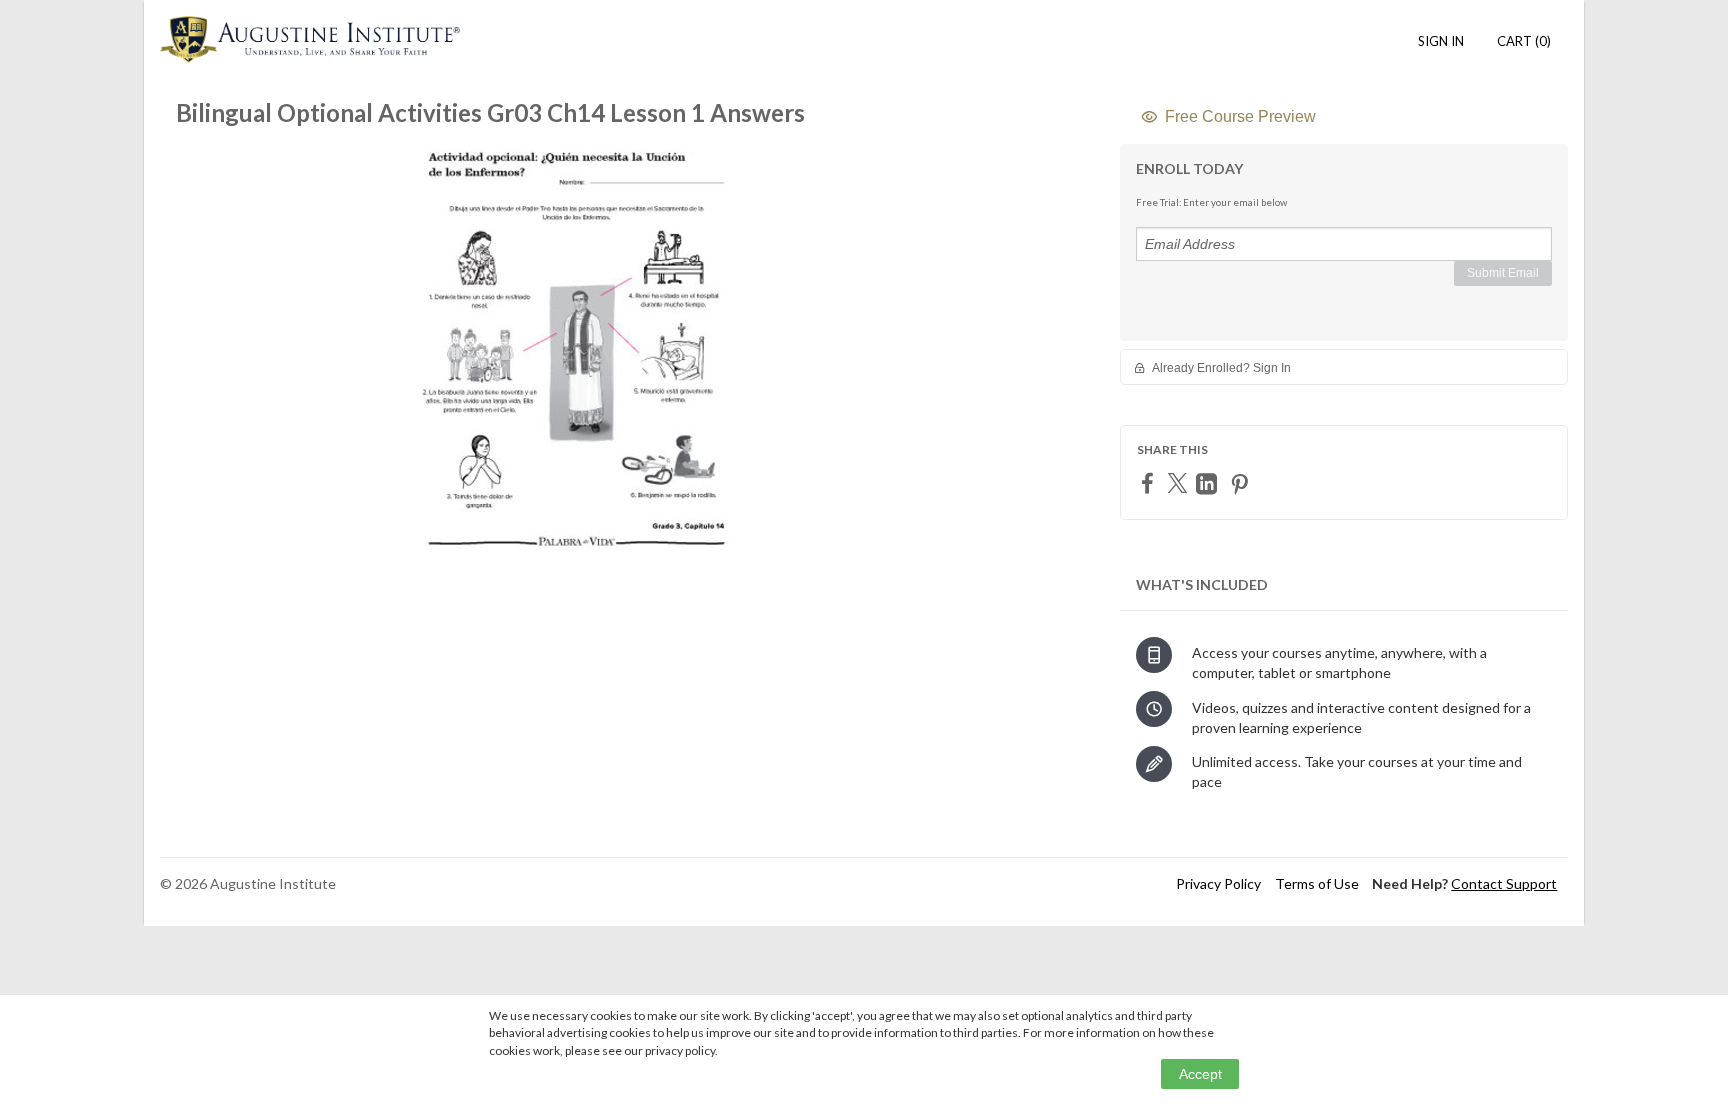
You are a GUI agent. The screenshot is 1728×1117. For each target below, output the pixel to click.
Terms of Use (1317, 883)
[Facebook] (1150, 482)
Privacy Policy (1218, 883)
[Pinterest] (1242, 483)
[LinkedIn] (1209, 483)
